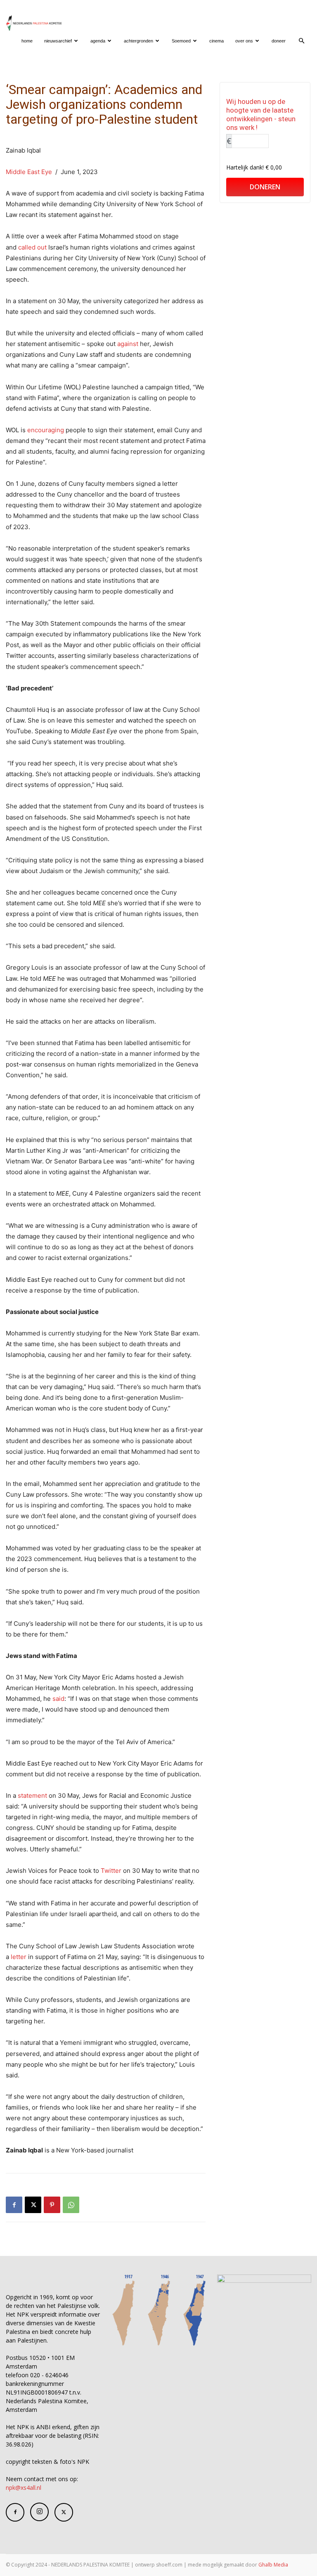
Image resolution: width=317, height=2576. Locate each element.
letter (19, 1957)
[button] (301, 41)
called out (32, 247)
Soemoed (181, 41)
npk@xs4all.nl (24, 2488)
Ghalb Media (273, 2565)
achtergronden (138, 41)
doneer (279, 41)
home (27, 41)
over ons (244, 41)
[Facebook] (14, 2205)
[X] (33, 2205)
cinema (216, 41)
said (58, 1699)
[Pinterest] (52, 2205)
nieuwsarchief (58, 41)
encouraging (46, 430)
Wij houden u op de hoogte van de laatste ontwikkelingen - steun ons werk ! (261, 114)
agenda (98, 41)
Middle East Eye (29, 172)
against (128, 344)
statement (32, 1795)
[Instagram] (39, 2512)
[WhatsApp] (71, 2205)
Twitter (111, 1871)
